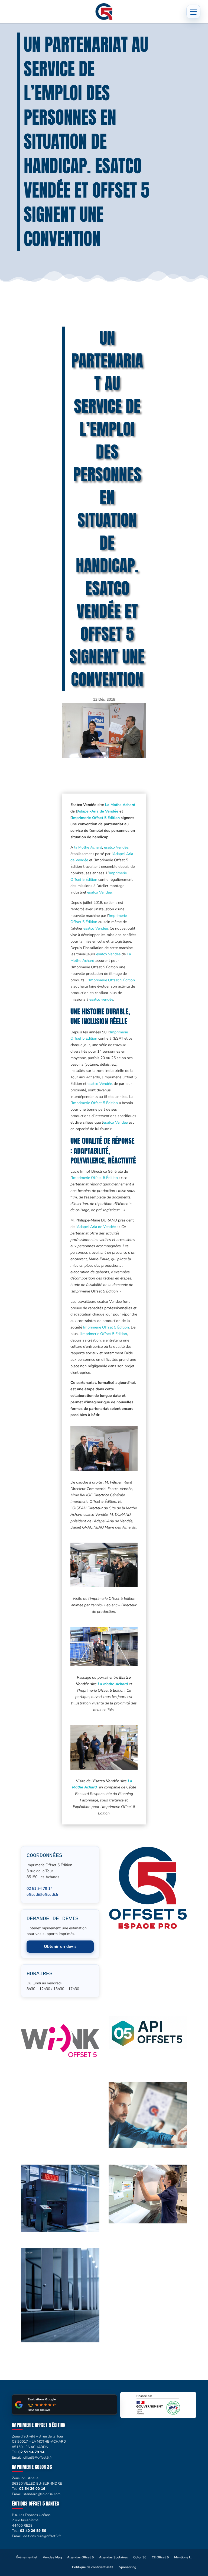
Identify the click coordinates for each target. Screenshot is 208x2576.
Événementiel (27, 2557)
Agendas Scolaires (113, 2557)
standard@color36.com (42, 2494)
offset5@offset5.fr (43, 1895)
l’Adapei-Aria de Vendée (96, 1227)
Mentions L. (183, 2557)
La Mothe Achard (120, 805)
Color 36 (140, 2557)
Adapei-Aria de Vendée (98, 811)
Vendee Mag (52, 2557)
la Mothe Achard (88, 847)
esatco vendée (101, 999)
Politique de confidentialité (93, 2567)
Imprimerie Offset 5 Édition (96, 818)
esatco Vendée (116, 847)
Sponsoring (128, 2567)
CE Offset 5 (160, 2557)
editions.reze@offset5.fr (42, 2536)
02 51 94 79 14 (40, 1889)
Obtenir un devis (60, 1946)
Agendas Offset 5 (80, 2557)
